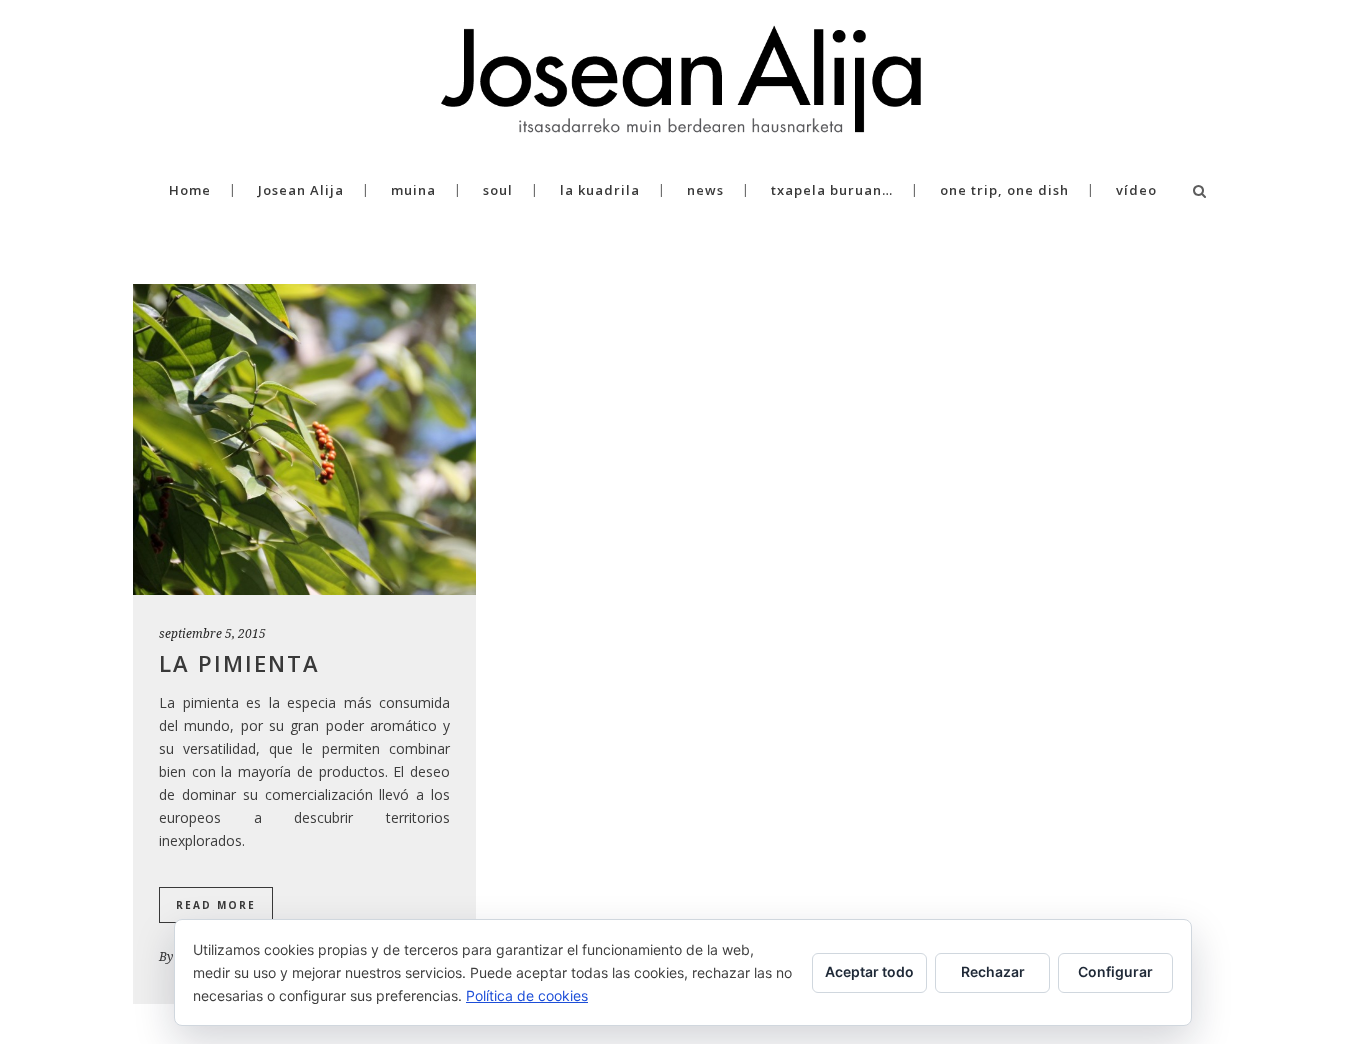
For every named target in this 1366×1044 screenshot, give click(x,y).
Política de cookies (527, 995)
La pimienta (239, 663)
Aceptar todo (869, 971)
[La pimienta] (304, 439)
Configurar (1115, 971)
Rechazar (993, 971)
